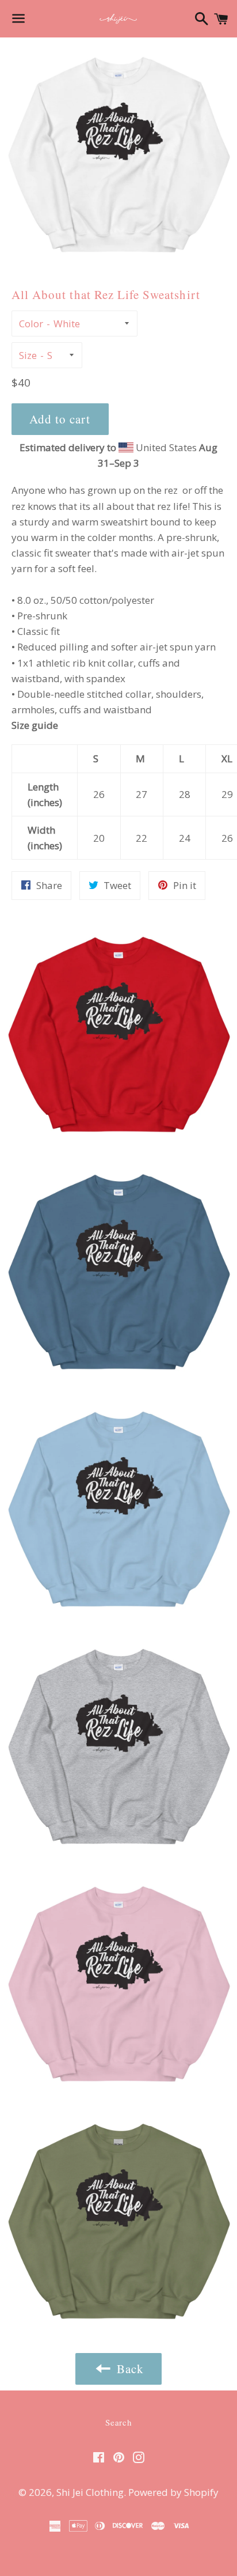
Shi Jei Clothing (90, 2492)
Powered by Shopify (173, 2492)
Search (118, 2422)
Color (31, 324)
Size (28, 355)
